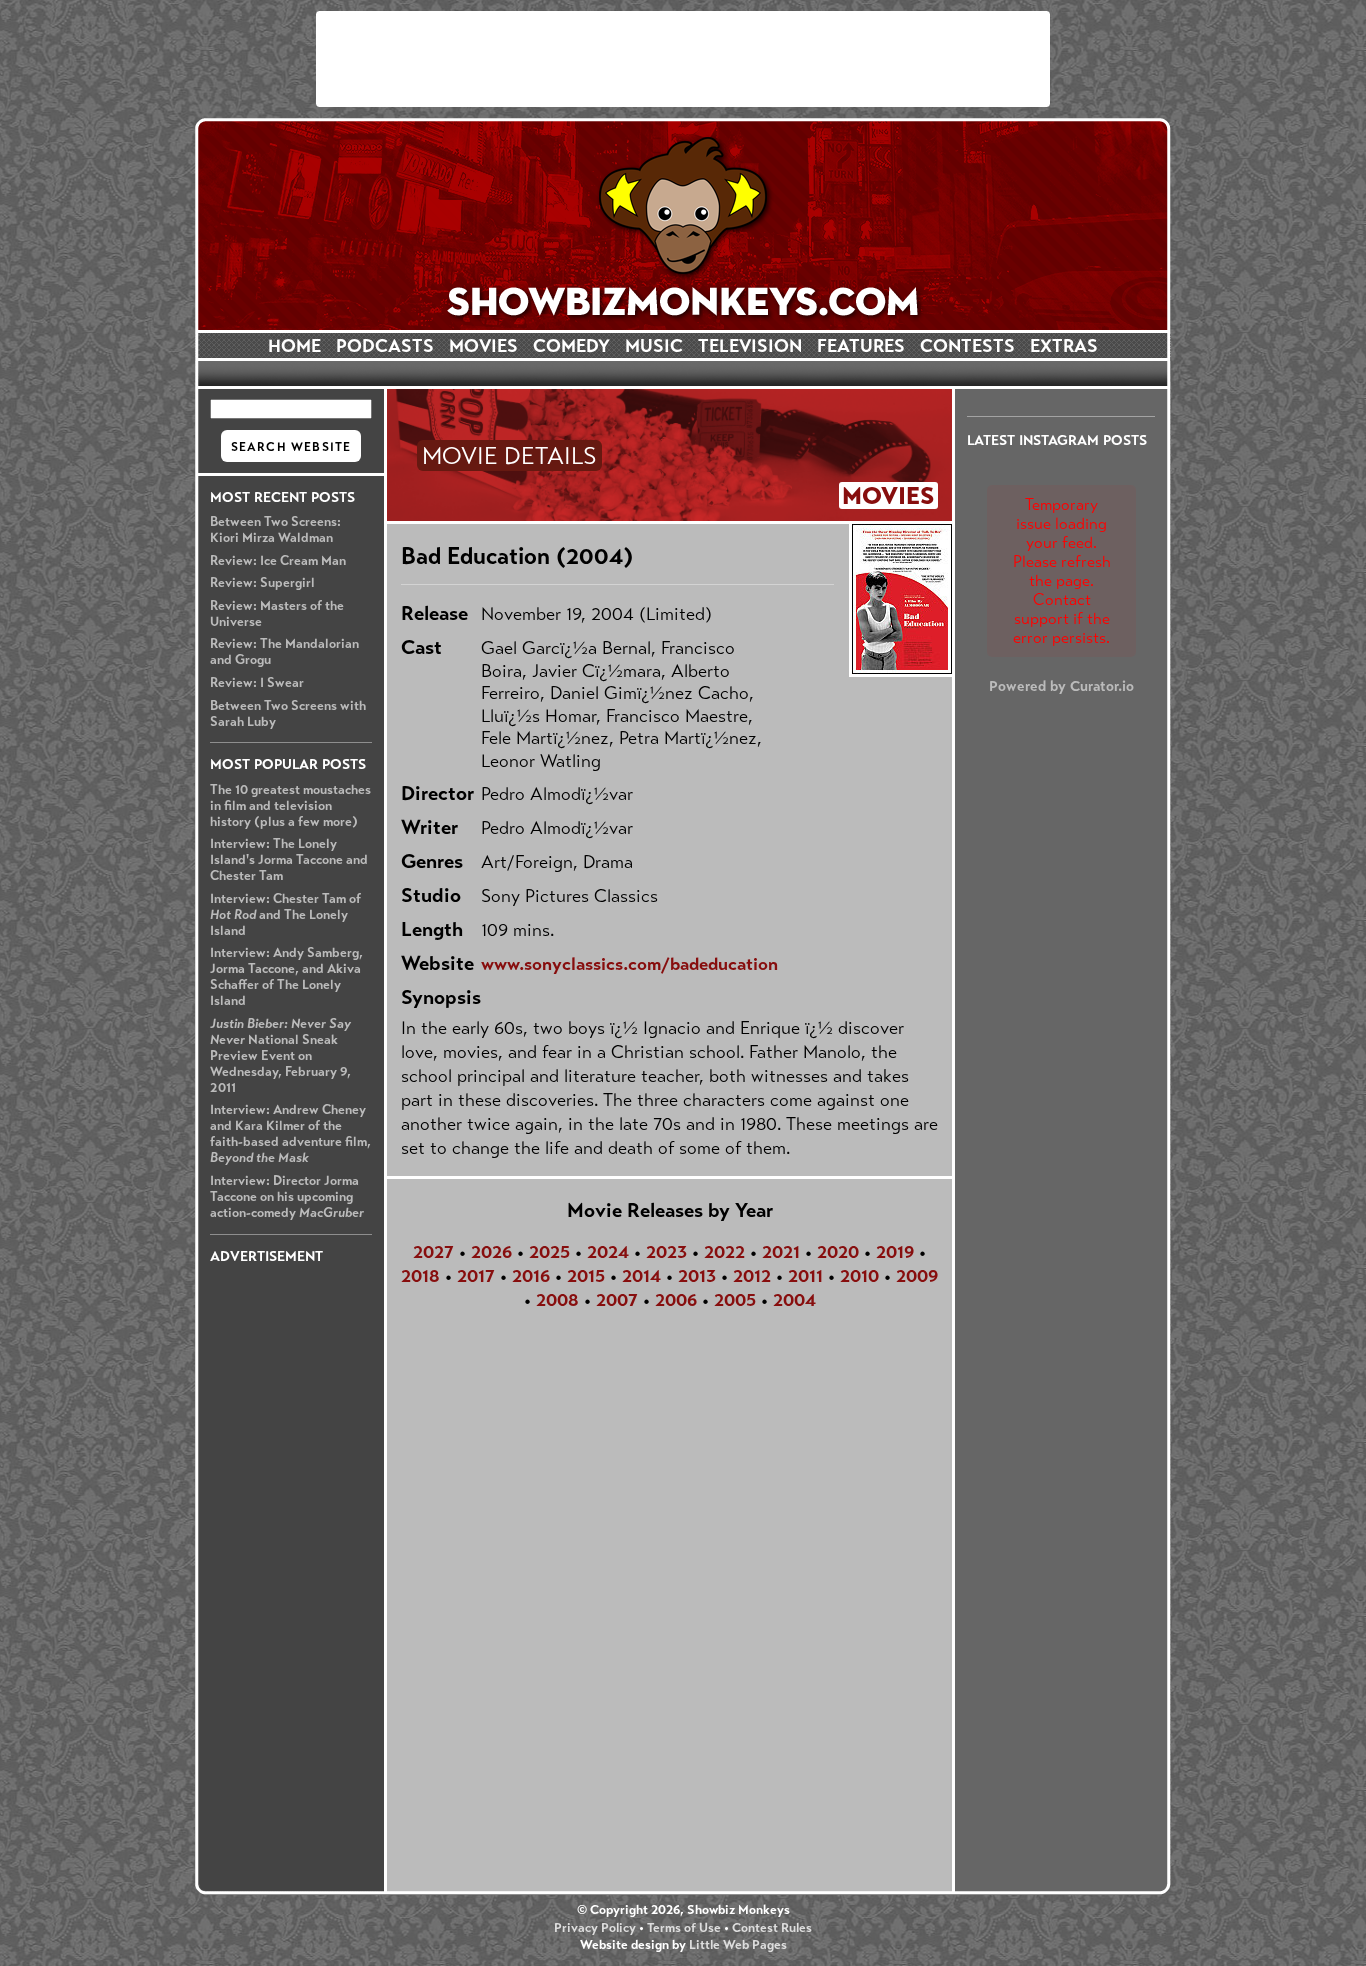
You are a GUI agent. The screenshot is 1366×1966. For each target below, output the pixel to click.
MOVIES (483, 346)
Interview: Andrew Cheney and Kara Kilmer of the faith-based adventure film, (290, 1134)
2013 (697, 1276)
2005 (735, 1300)
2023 (666, 1252)
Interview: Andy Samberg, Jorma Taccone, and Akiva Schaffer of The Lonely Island (286, 977)
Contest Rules (772, 1928)
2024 (608, 1252)
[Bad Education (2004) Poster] (900, 599)
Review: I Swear (257, 683)
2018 (420, 1276)
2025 (549, 1252)
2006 (676, 1300)
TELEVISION (750, 346)
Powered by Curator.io (1061, 686)
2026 (491, 1252)
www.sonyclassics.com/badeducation (629, 964)
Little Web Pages (738, 1945)
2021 (781, 1252)
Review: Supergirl (262, 583)
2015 (586, 1276)
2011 (805, 1276)
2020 (838, 1252)
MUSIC (654, 346)
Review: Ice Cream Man (278, 561)
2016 (531, 1276)
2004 (794, 1300)
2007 (617, 1300)
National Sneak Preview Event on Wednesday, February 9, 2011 (280, 1056)
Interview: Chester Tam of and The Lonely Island (285, 915)
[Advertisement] (683, 59)
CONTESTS (967, 346)
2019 (895, 1252)
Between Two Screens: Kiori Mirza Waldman (275, 530)
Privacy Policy (595, 1928)
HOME (294, 346)
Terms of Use (684, 1928)
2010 (859, 1276)
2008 (557, 1300)
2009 (917, 1276)
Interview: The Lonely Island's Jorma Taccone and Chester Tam (289, 860)
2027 (433, 1252)
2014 (641, 1276)
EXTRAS (1064, 346)
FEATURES (861, 346)
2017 (476, 1276)
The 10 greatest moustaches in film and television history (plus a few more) (290, 806)
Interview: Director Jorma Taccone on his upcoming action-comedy (287, 1197)
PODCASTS (385, 346)
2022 (724, 1252)
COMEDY (571, 346)
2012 (752, 1276)
